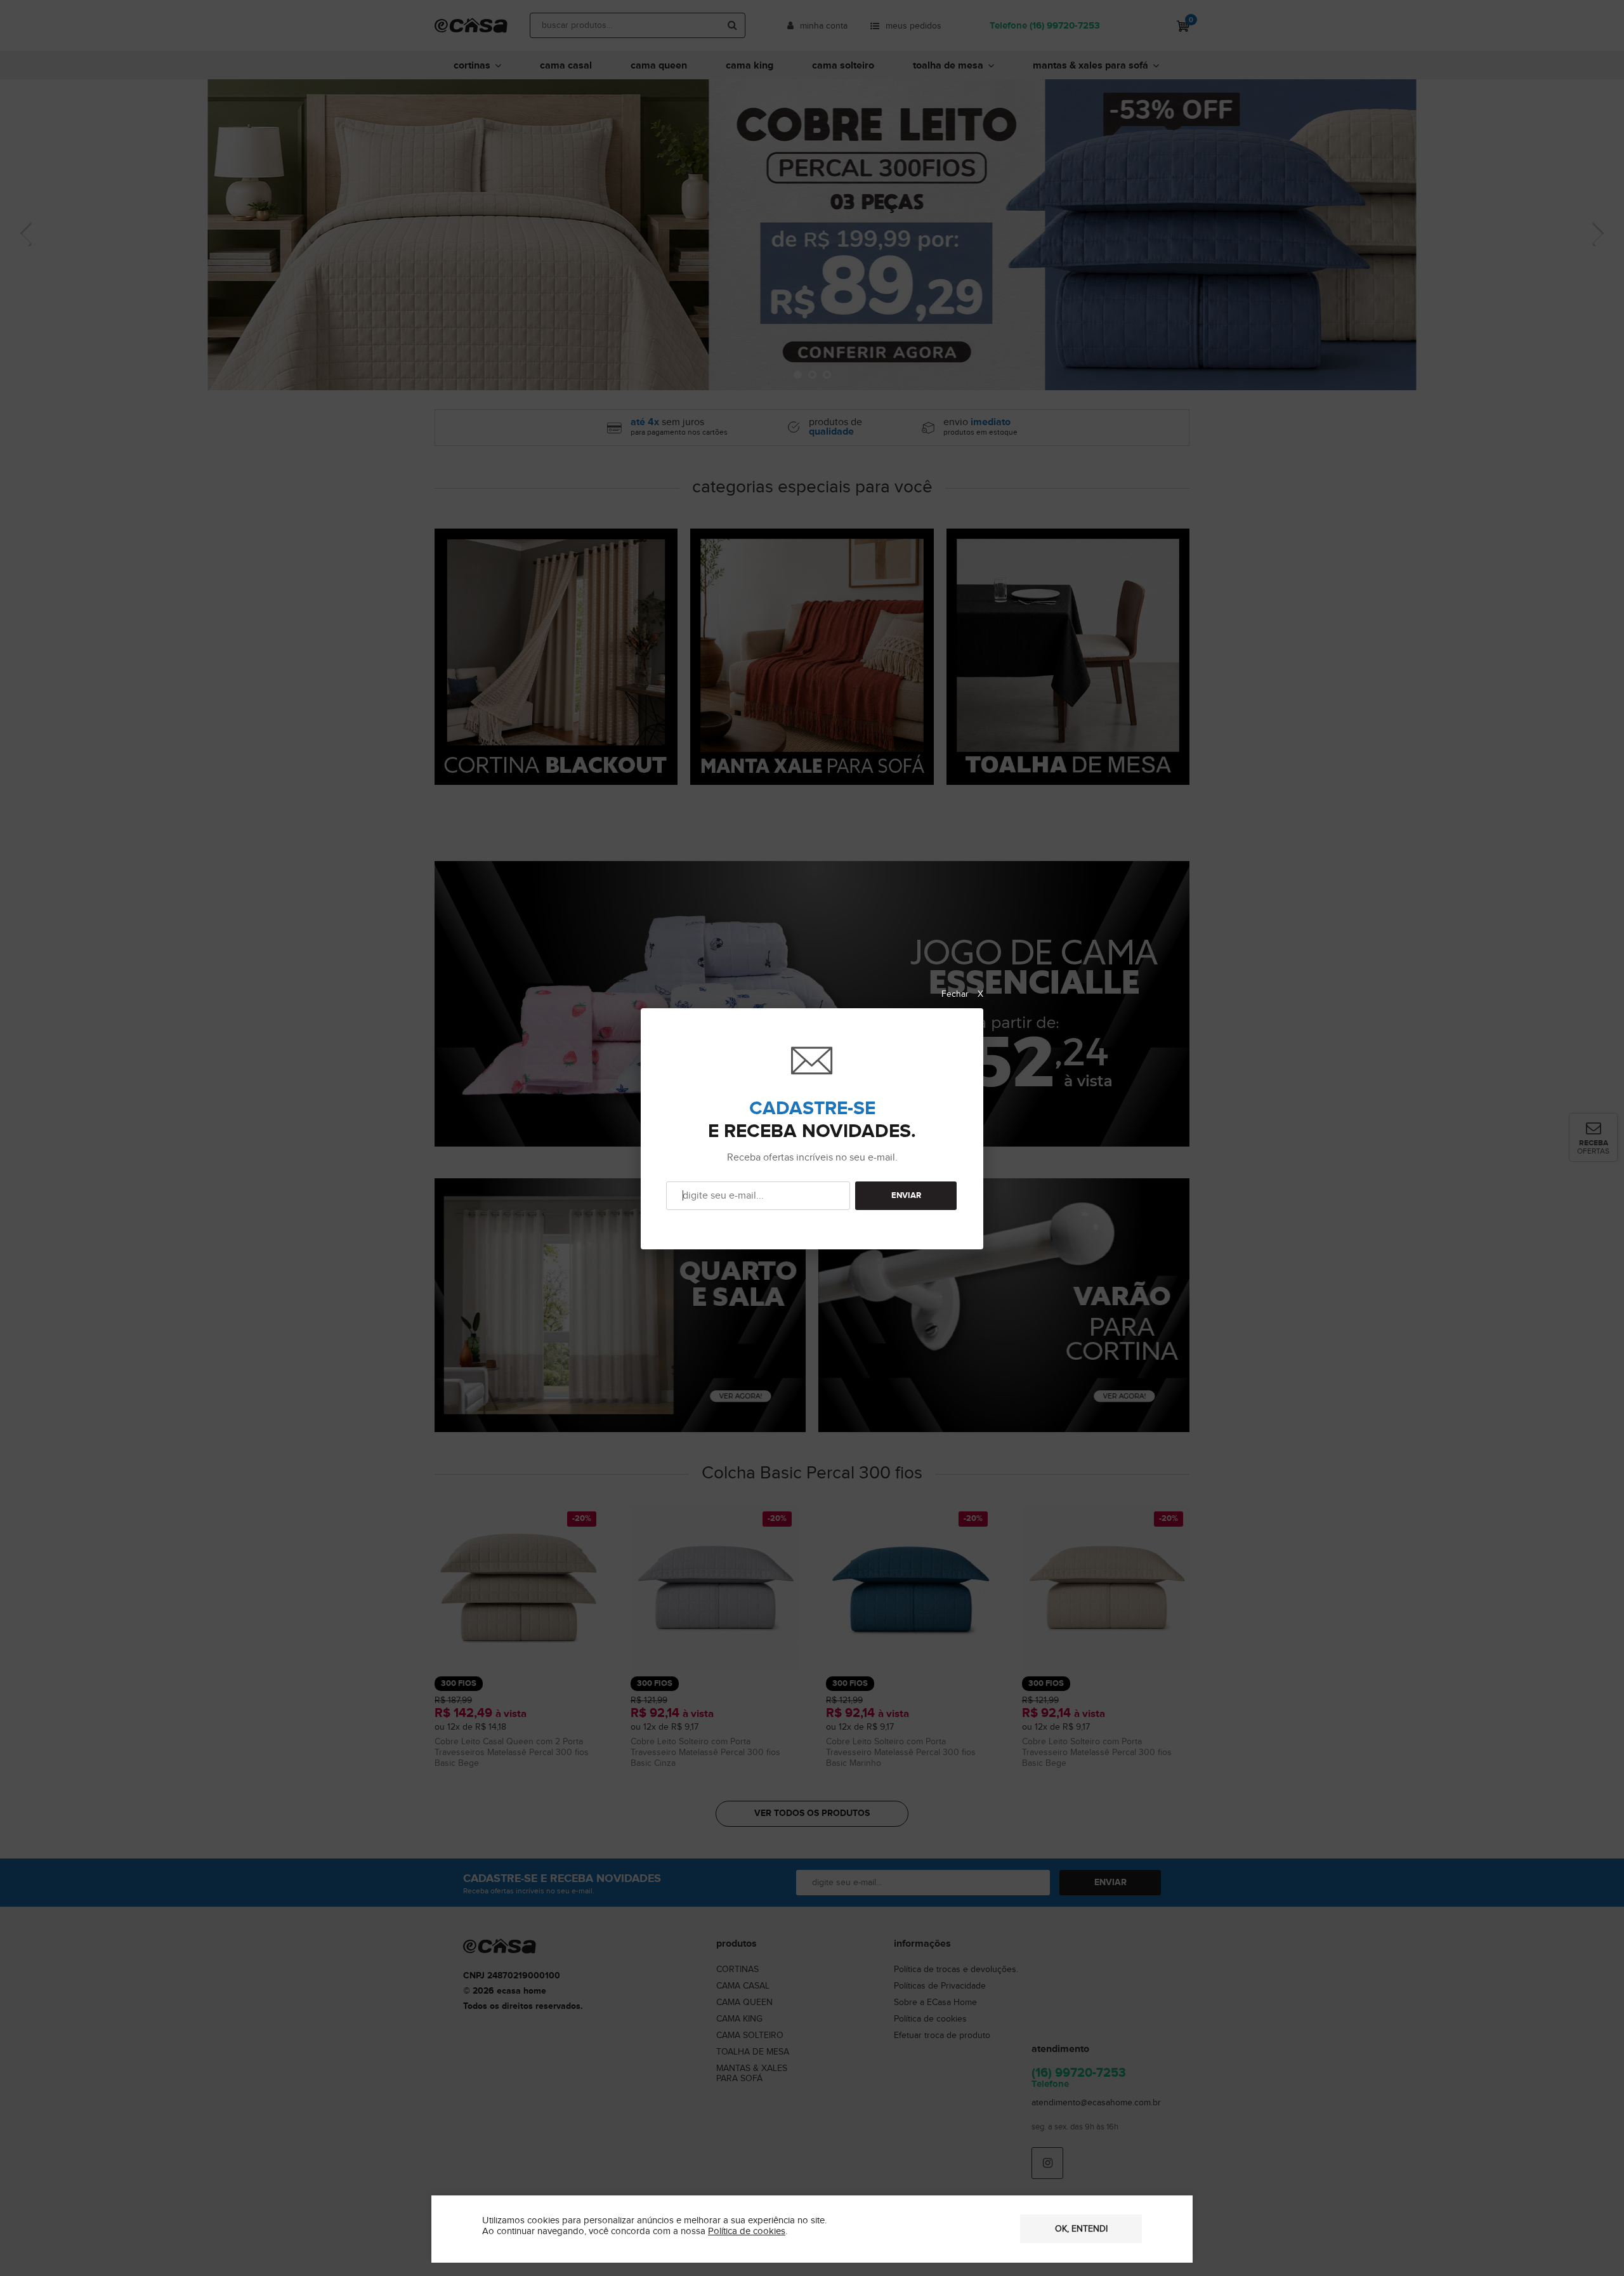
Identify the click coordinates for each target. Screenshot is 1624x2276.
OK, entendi (1081, 2229)
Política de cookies (747, 2231)
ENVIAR (906, 1196)
